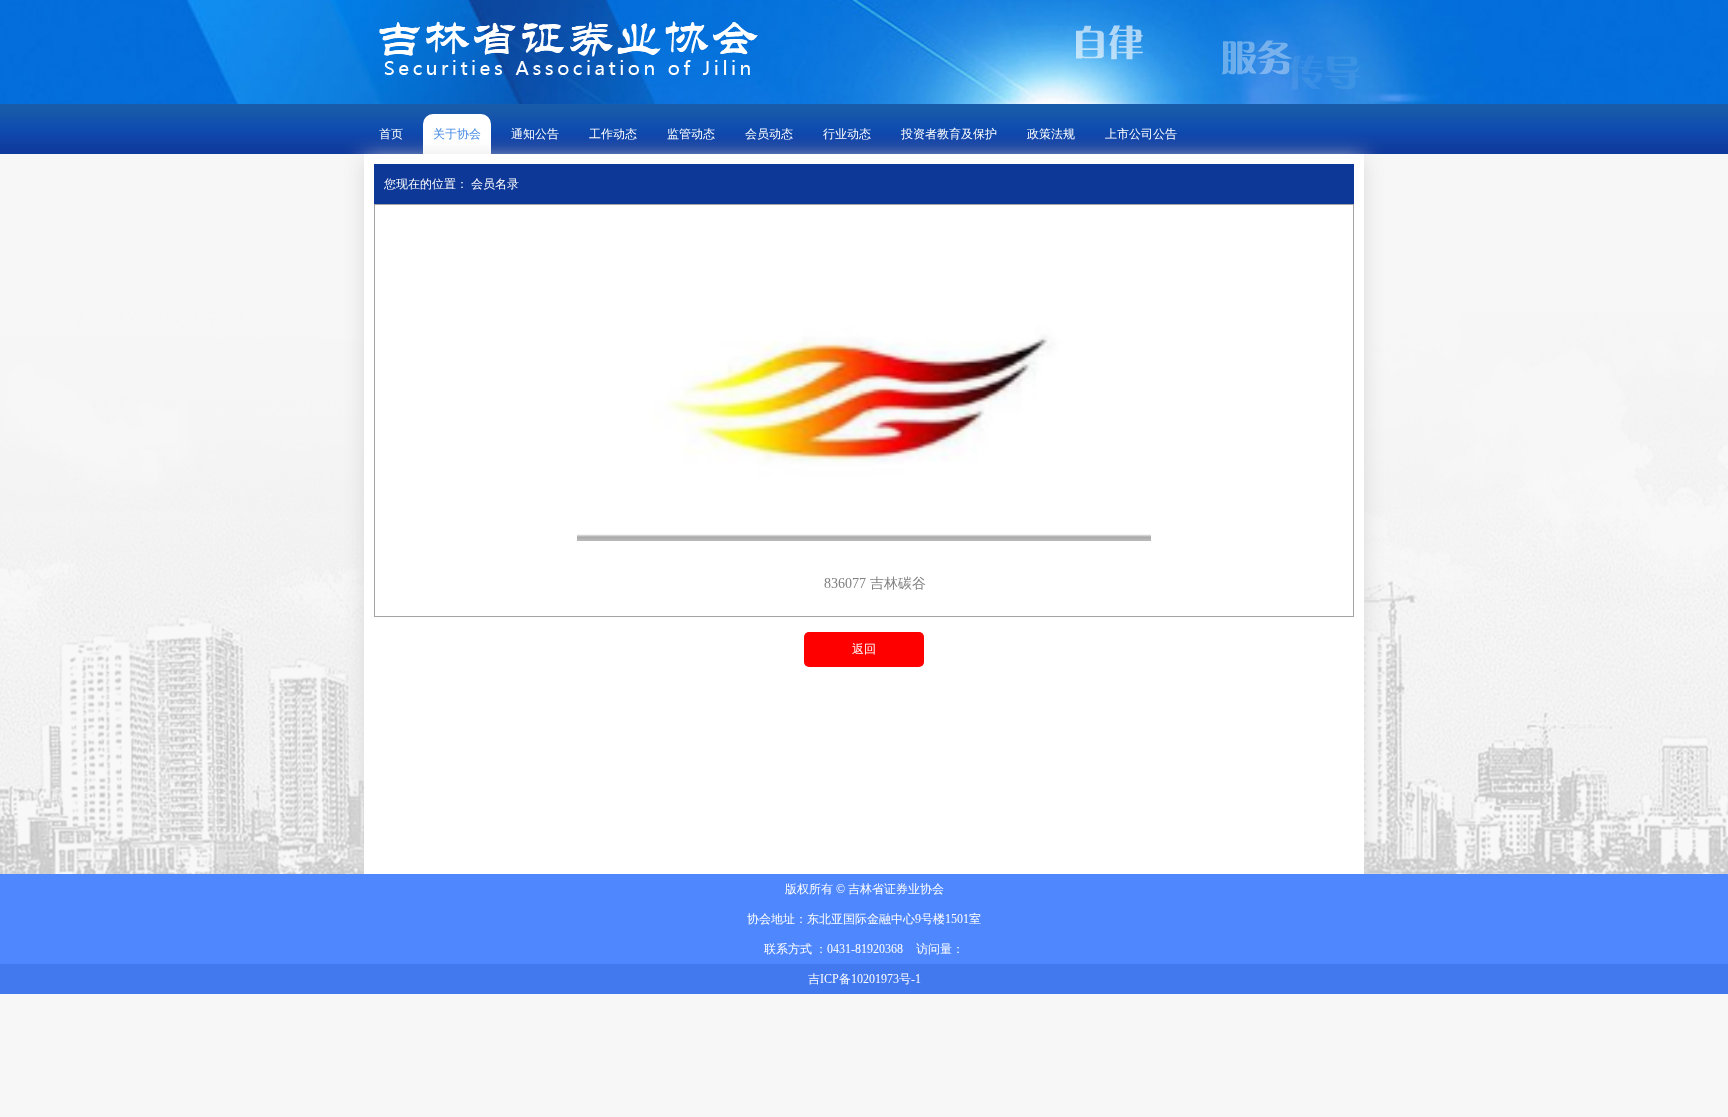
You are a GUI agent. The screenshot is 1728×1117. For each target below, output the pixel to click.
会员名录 (495, 184)
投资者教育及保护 (949, 134)
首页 (391, 134)
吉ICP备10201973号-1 (864, 979)
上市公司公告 (1141, 134)
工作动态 (613, 134)
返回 (864, 649)
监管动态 (691, 134)
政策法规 (1051, 134)
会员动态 (769, 134)
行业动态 (847, 134)
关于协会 (457, 134)
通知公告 (535, 134)
